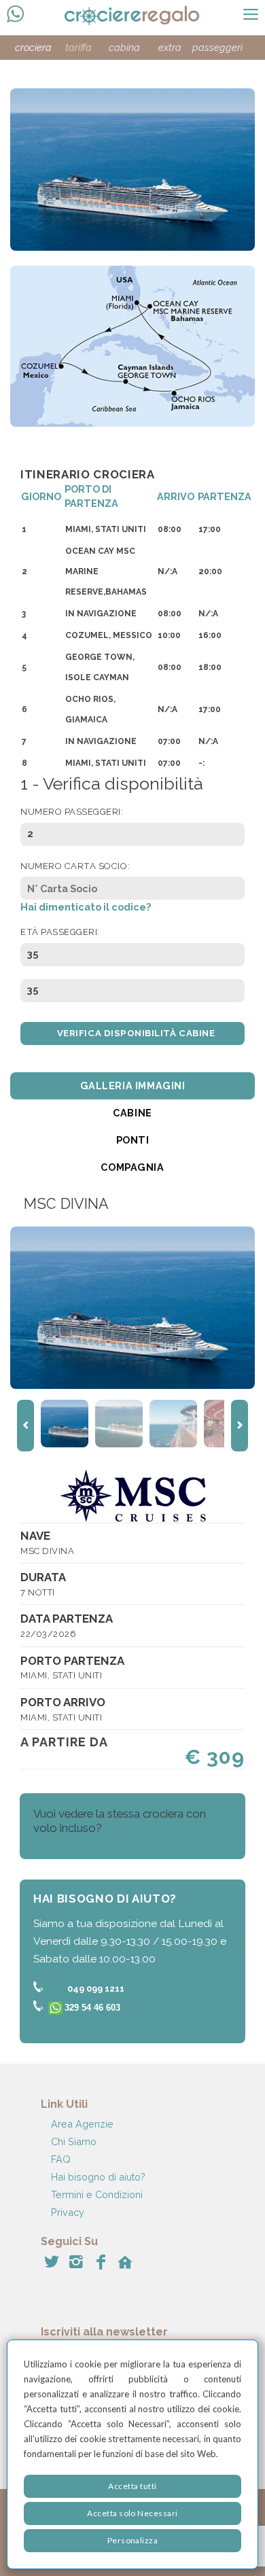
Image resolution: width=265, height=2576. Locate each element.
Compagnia (132, 1167)
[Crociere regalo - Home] (144, 17)
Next (240, 1426)
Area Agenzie (82, 2124)
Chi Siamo (74, 2141)
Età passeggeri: (60, 932)
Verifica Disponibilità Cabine (136, 1033)
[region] (132, 2454)
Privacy (68, 2212)
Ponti (133, 1140)
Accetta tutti (132, 2486)
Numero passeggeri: (72, 812)
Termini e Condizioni (97, 2194)
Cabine (132, 1113)
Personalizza (133, 2540)
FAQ (61, 2159)
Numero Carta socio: (75, 866)
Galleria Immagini (133, 1086)
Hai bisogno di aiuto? (98, 2177)
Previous (25, 1426)
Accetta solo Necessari (132, 2513)
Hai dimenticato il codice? (86, 907)
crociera (33, 47)
